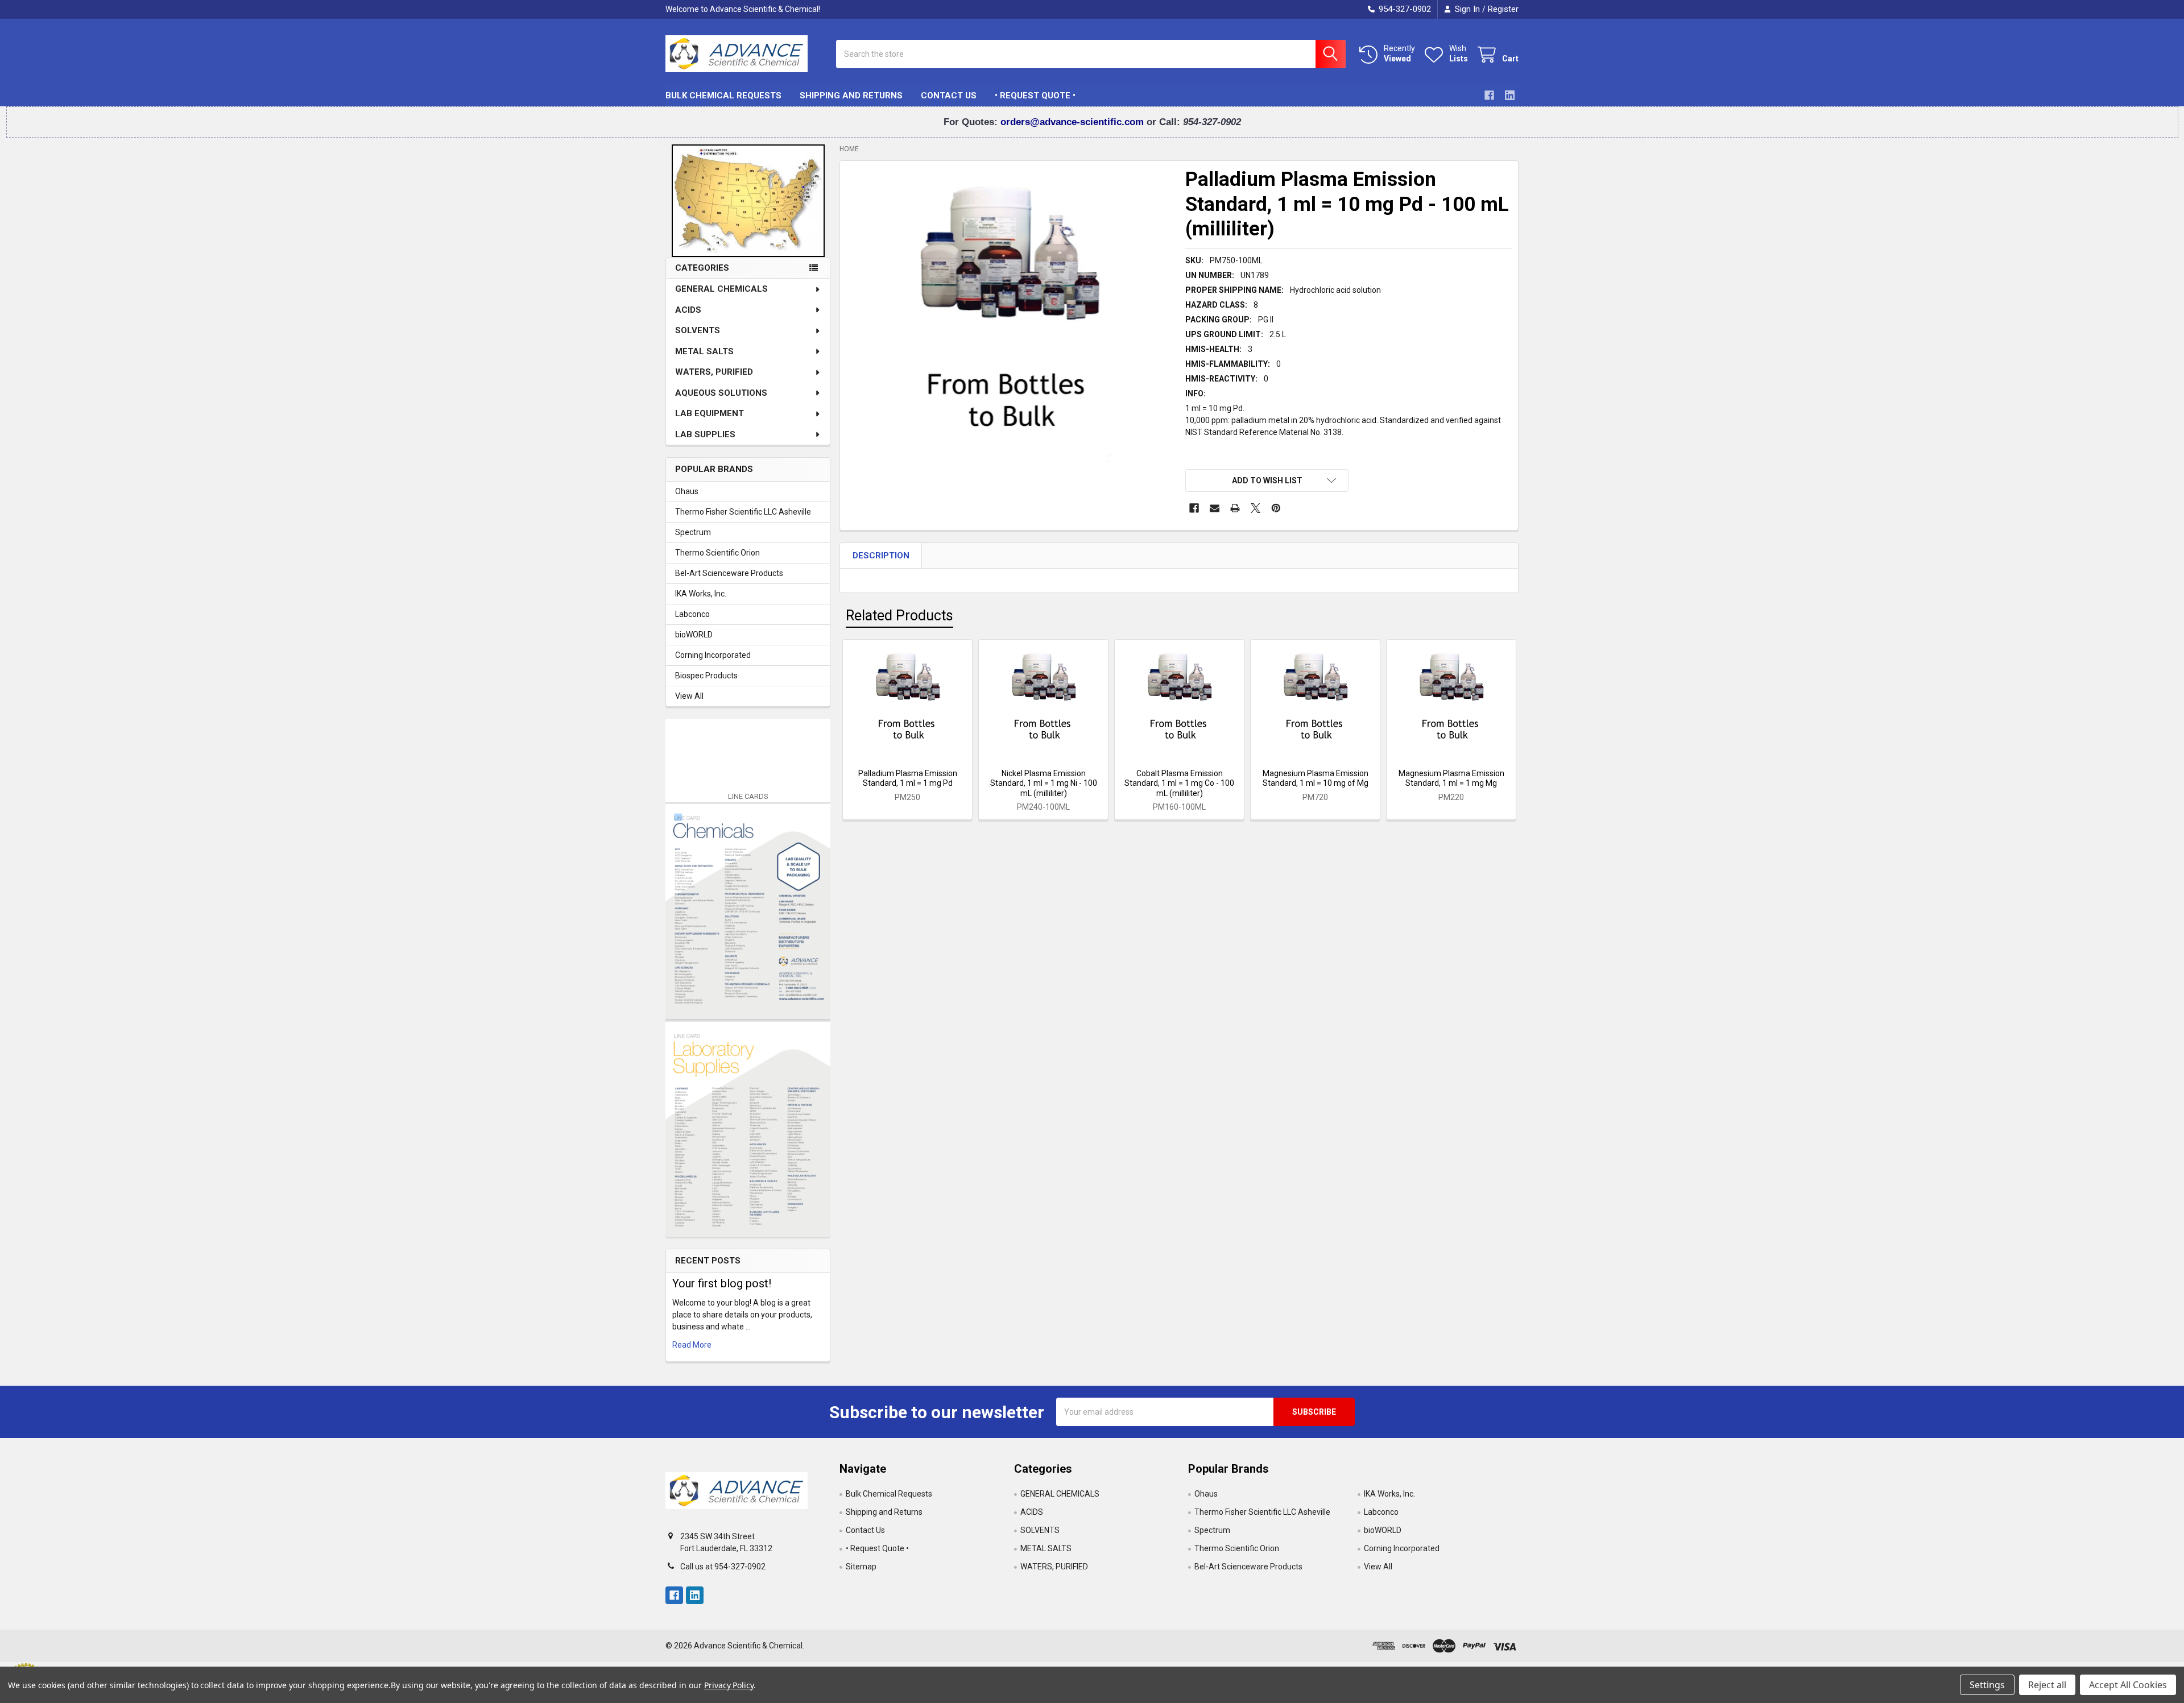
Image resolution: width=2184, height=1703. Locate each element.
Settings (1987, 1685)
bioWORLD (694, 635)
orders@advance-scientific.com (1074, 122)
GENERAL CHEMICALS (721, 289)
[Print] (1235, 508)
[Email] (1215, 508)
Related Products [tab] (899, 616)
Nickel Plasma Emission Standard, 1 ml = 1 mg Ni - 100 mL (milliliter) (1044, 783)
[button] (1267, 480)
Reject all (2047, 1685)
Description (881, 556)
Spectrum (693, 532)
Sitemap (861, 1567)
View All (689, 696)
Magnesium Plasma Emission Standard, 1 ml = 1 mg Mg (1451, 778)
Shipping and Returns (851, 96)
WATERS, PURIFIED (714, 372)
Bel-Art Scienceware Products (729, 573)
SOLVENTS (698, 330)
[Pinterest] (1276, 508)
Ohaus (687, 491)
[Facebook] (1489, 95)
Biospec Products (706, 676)
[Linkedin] (1510, 95)
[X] (1256, 508)
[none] (1010, 330)
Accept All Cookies (2128, 1685)
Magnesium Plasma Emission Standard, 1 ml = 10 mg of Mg (1316, 778)
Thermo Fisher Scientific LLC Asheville (743, 512)
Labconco (692, 614)
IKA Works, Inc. (701, 594)
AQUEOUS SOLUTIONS (721, 393)
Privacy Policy (729, 1685)
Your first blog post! (722, 1283)
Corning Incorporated (713, 655)
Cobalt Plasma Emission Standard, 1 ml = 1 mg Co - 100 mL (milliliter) (1179, 783)
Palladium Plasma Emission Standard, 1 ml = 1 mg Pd (908, 778)
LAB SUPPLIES (705, 434)
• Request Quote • (1035, 96)
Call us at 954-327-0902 (723, 1567)
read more (692, 1345)
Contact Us (949, 96)
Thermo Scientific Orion (717, 553)
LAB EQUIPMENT (710, 413)
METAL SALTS (704, 351)
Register (1503, 9)
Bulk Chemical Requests (723, 96)
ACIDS (688, 310)
